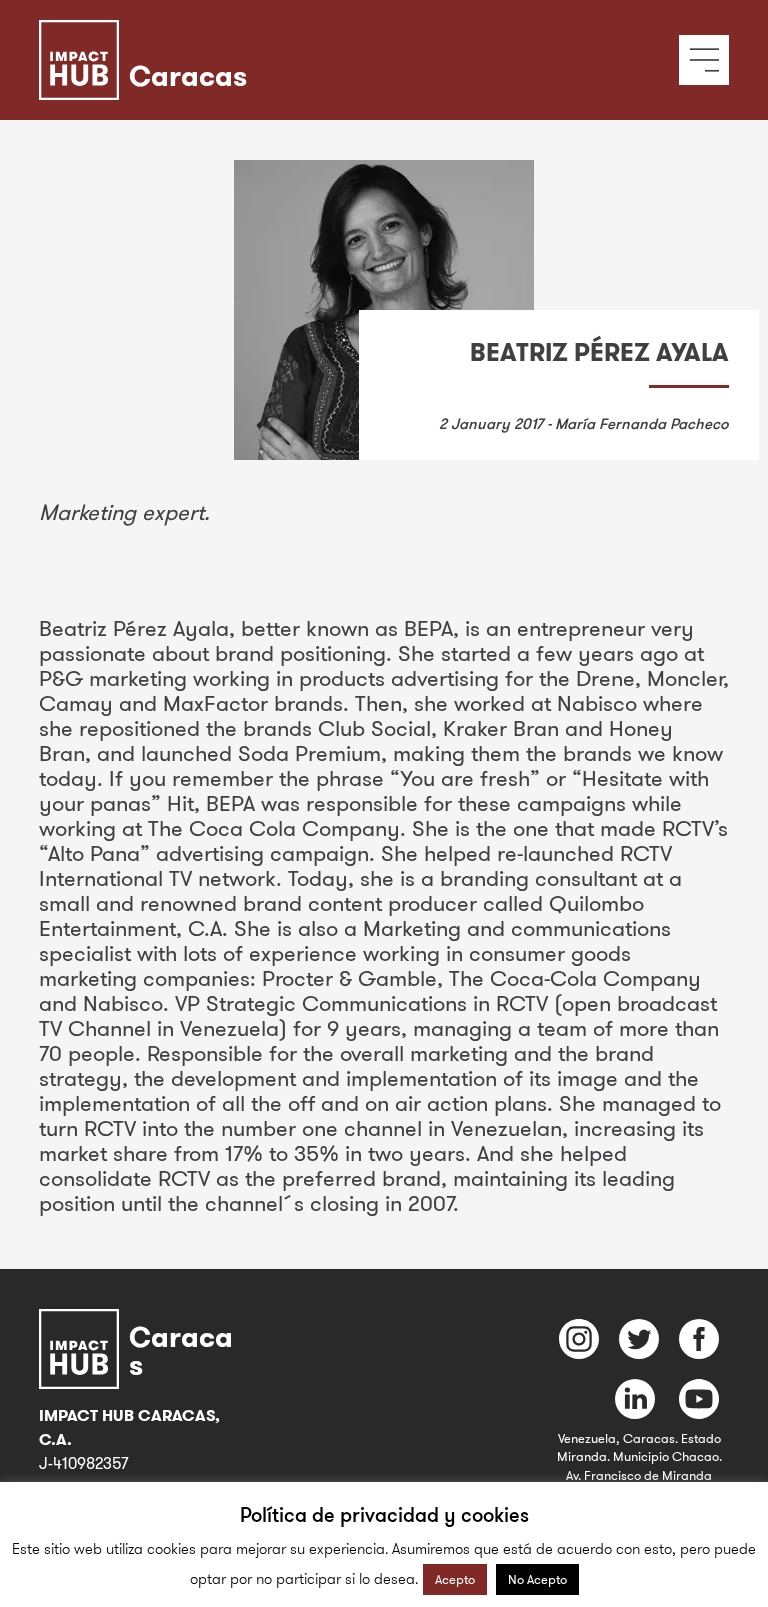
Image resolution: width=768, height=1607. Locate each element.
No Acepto (537, 1579)
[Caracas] (234, 35)
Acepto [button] (455, 1579)
